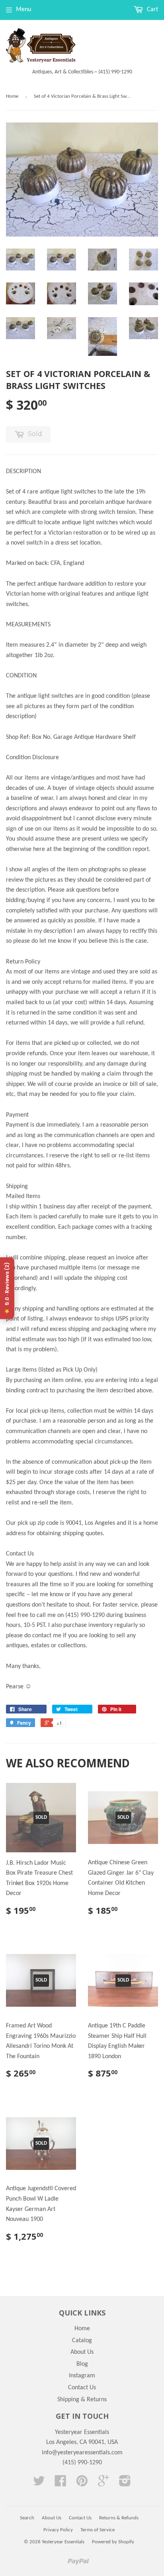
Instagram (82, 2376)
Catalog (82, 2341)
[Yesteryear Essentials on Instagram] (125, 2484)
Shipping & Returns (82, 2400)
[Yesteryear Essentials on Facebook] (61, 2484)
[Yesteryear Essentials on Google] (103, 2484)
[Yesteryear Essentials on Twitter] (39, 2484)
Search (27, 2518)
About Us (82, 2352)
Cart (152, 10)
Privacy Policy (58, 2530)
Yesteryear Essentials (63, 2542)
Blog (82, 2364)
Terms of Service (98, 2530)
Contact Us (82, 2388)
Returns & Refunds (119, 2518)
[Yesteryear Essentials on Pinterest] (82, 2484)
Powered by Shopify (113, 2542)
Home (12, 96)
